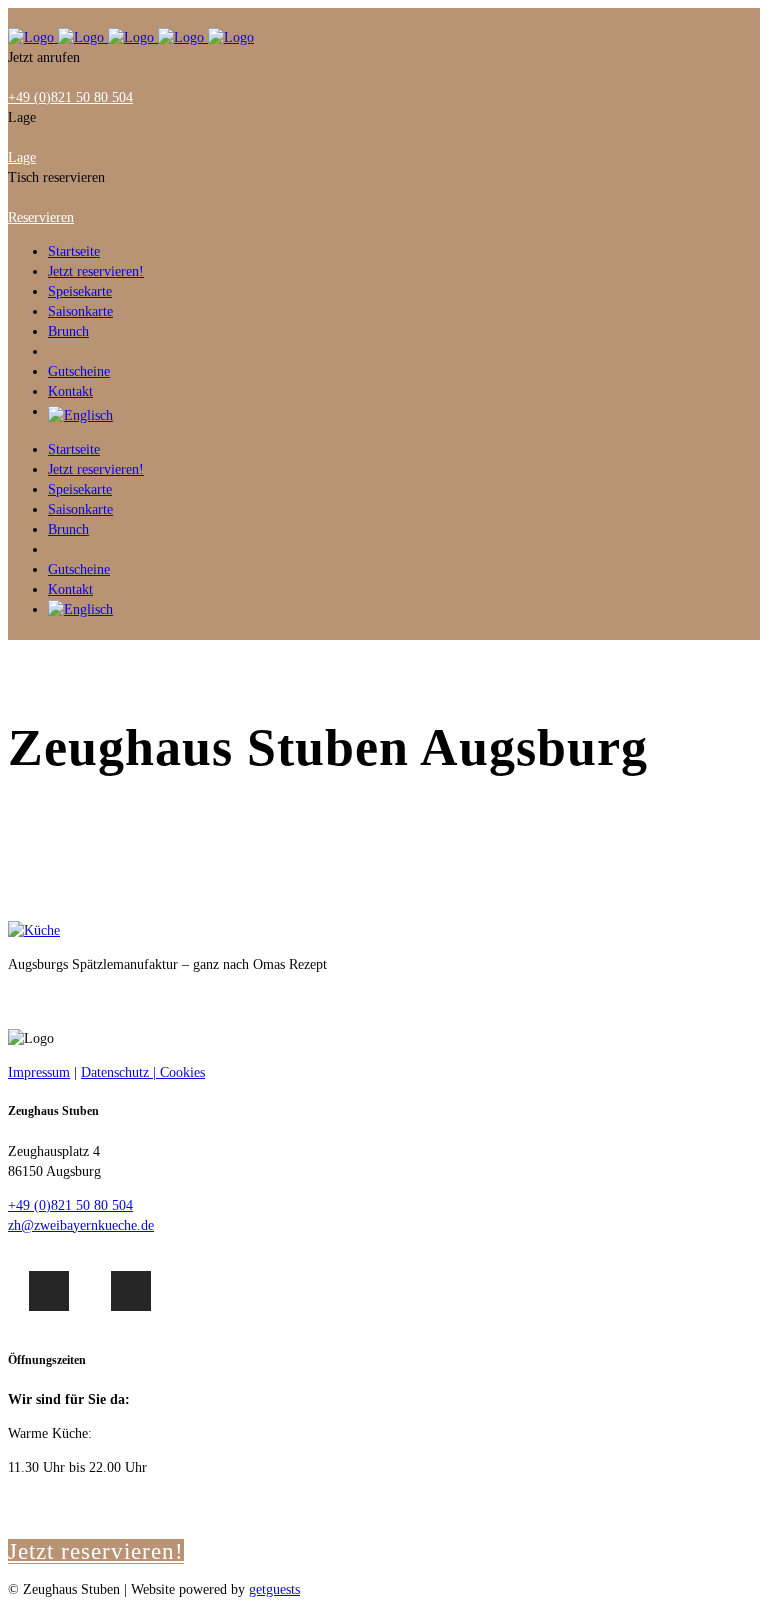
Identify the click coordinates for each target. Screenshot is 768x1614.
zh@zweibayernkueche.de (81, 1225)
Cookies (182, 1072)
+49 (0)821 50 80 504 (70, 1205)
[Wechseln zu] (404, 416)
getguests (274, 1589)
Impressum (39, 1072)
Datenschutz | (120, 1072)
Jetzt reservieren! (96, 1551)
